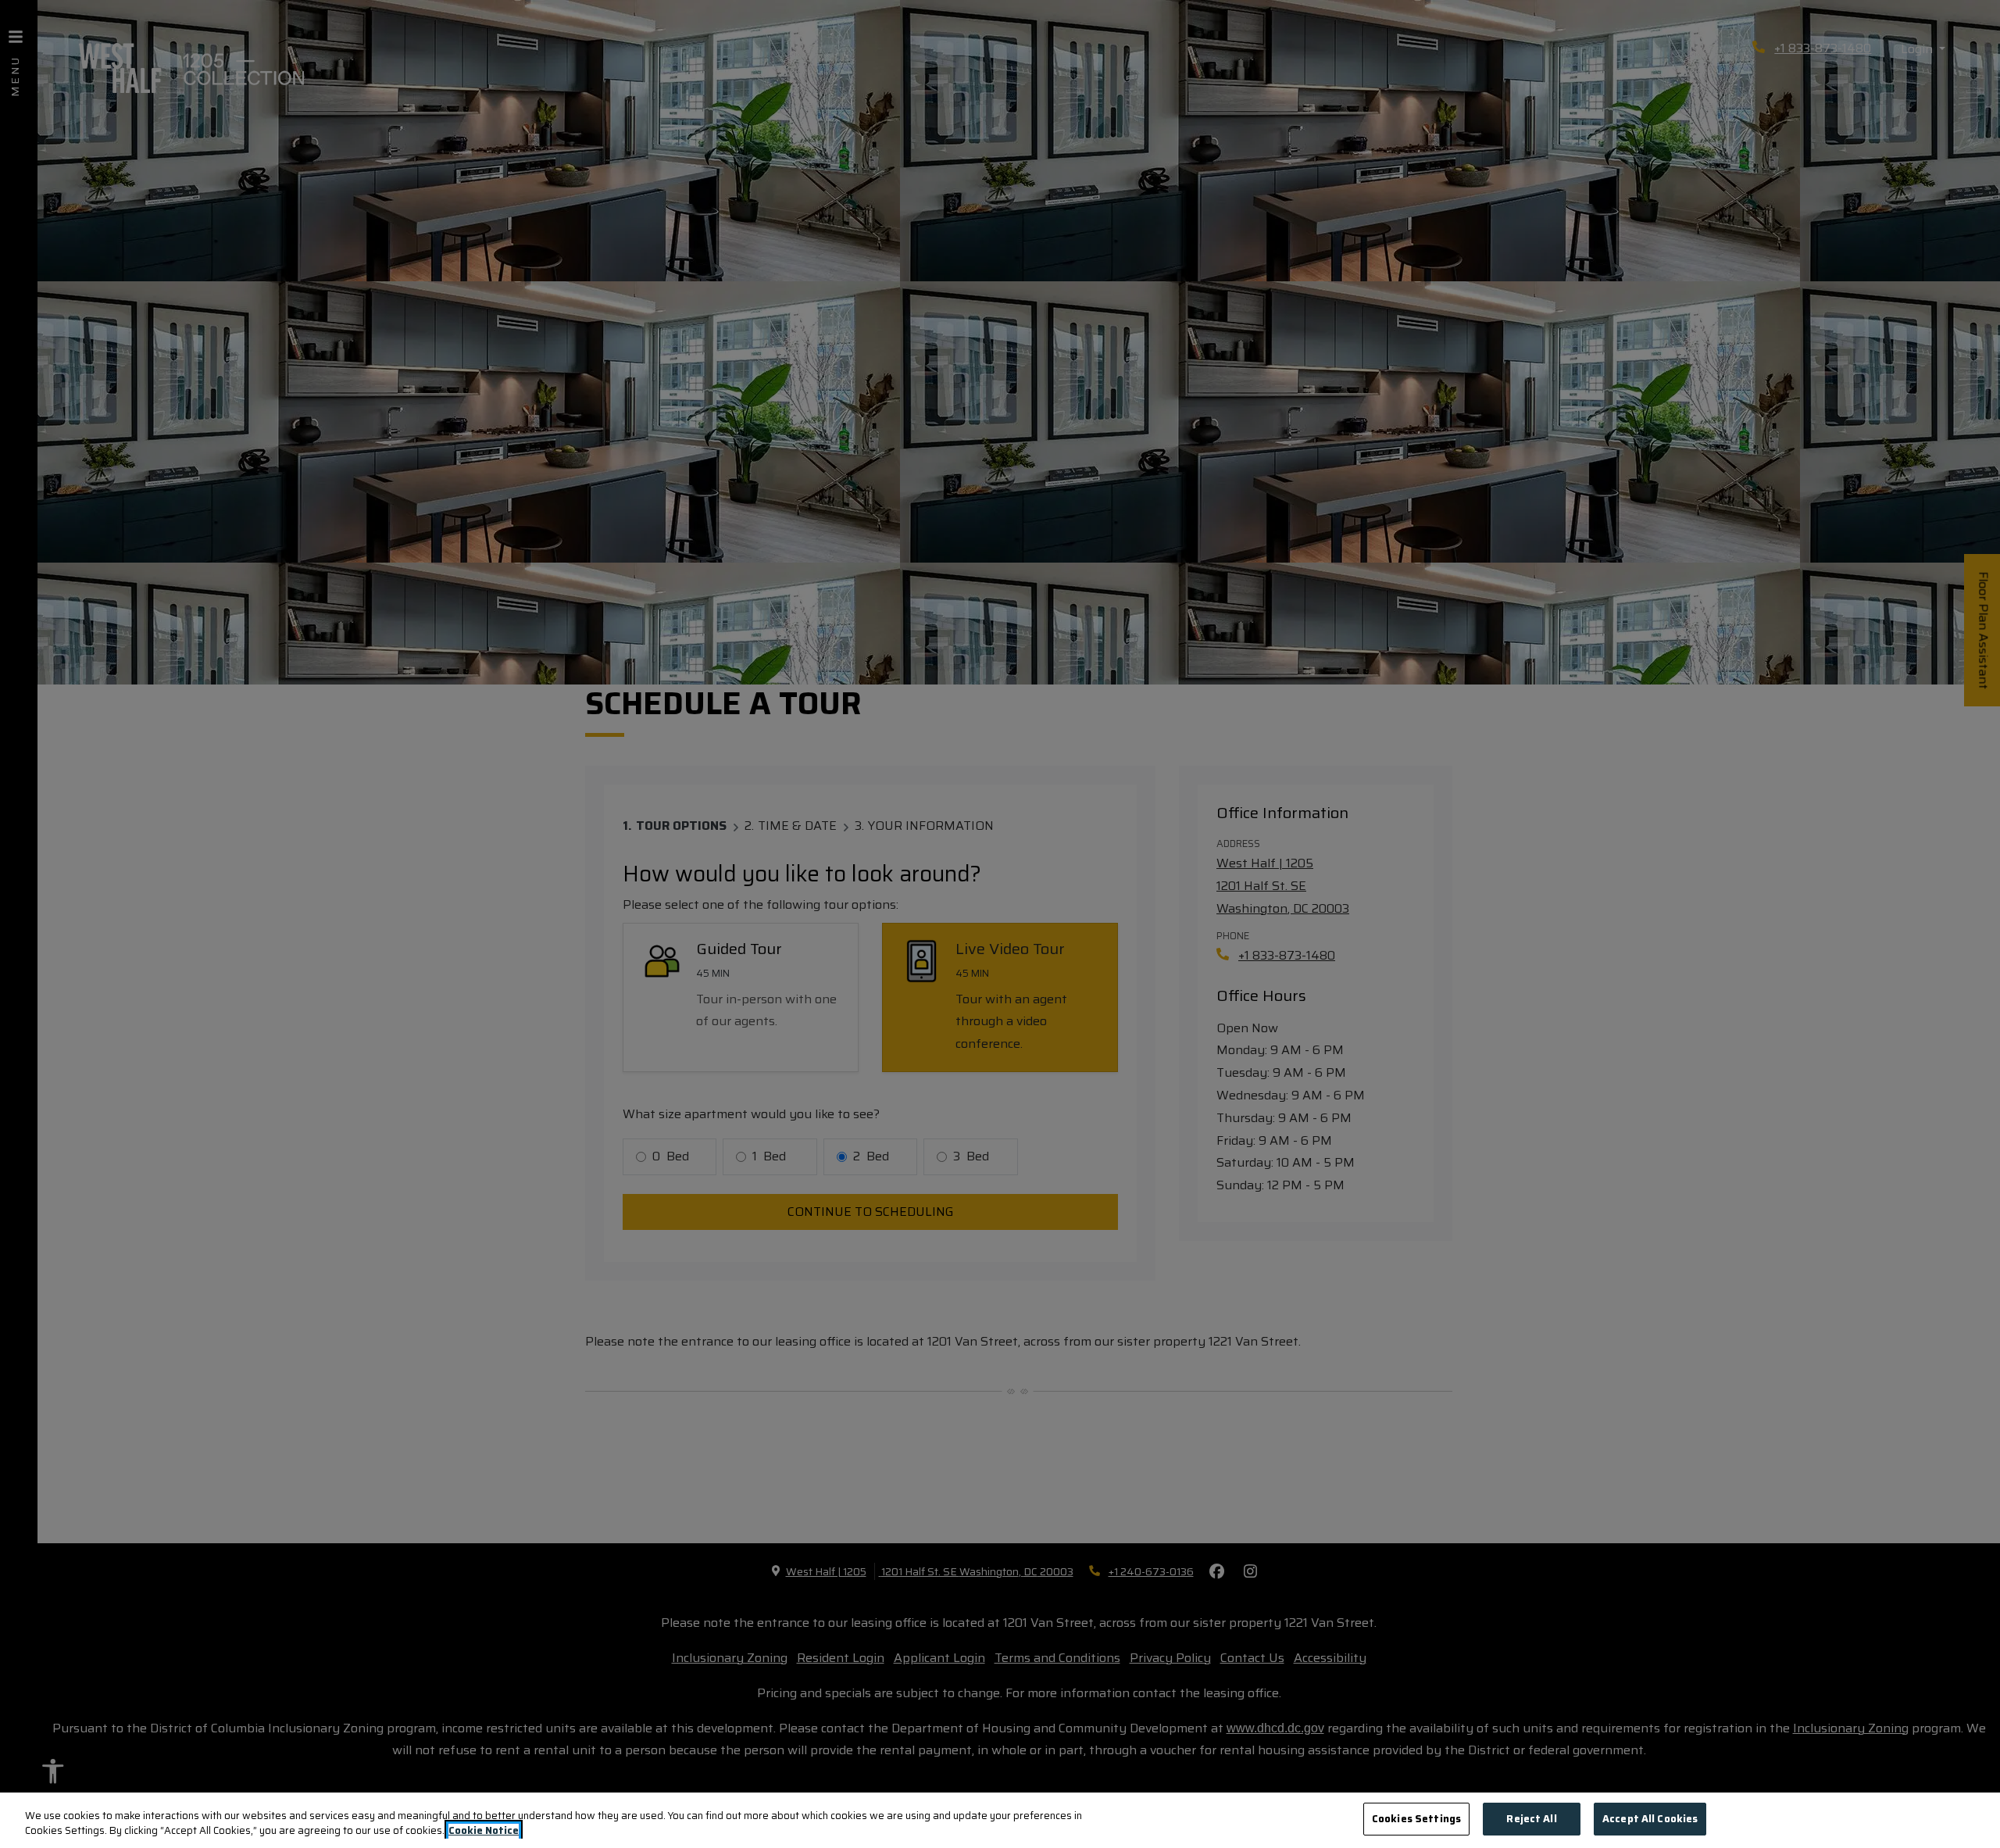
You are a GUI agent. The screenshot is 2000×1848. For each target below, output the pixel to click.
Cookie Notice (484, 1832)
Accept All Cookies (1650, 1819)
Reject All (1531, 1819)
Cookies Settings (1416, 1819)
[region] (1000, 1820)
